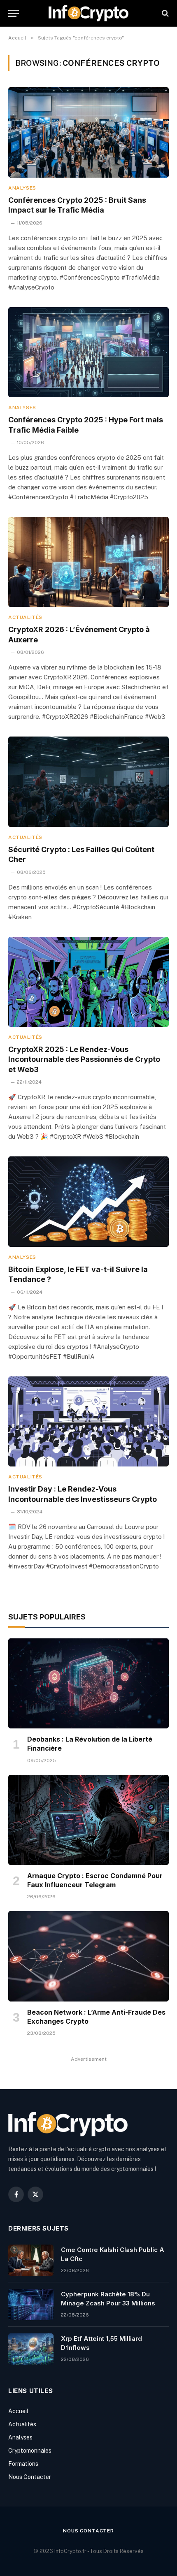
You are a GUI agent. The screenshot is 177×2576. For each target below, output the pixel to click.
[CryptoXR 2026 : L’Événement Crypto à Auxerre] (88, 562)
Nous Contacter (30, 2477)
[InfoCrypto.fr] (88, 13)
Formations (23, 2464)
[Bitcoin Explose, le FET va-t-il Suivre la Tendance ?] (88, 1201)
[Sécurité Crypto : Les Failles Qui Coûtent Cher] (88, 782)
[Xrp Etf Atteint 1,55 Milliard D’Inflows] (31, 2349)
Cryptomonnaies (30, 2451)
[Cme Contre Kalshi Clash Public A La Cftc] (31, 2260)
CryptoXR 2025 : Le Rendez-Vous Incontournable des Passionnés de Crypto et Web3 (84, 1059)
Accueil (18, 2411)
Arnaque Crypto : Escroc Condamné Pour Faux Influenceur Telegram (95, 1880)
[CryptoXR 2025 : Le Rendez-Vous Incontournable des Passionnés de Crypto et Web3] (88, 982)
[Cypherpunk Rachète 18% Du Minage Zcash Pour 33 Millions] (31, 2305)
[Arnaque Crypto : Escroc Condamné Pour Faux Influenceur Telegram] (88, 1820)
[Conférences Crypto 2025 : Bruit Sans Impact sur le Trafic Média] (88, 132)
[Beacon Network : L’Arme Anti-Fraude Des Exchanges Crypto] (88, 1956)
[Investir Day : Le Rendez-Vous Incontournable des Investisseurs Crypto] (88, 1421)
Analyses (20, 2437)
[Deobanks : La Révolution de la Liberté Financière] (88, 1683)
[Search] (164, 13)
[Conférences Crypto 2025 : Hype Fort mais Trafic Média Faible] (88, 352)
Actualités (22, 2424)
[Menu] (14, 13)
